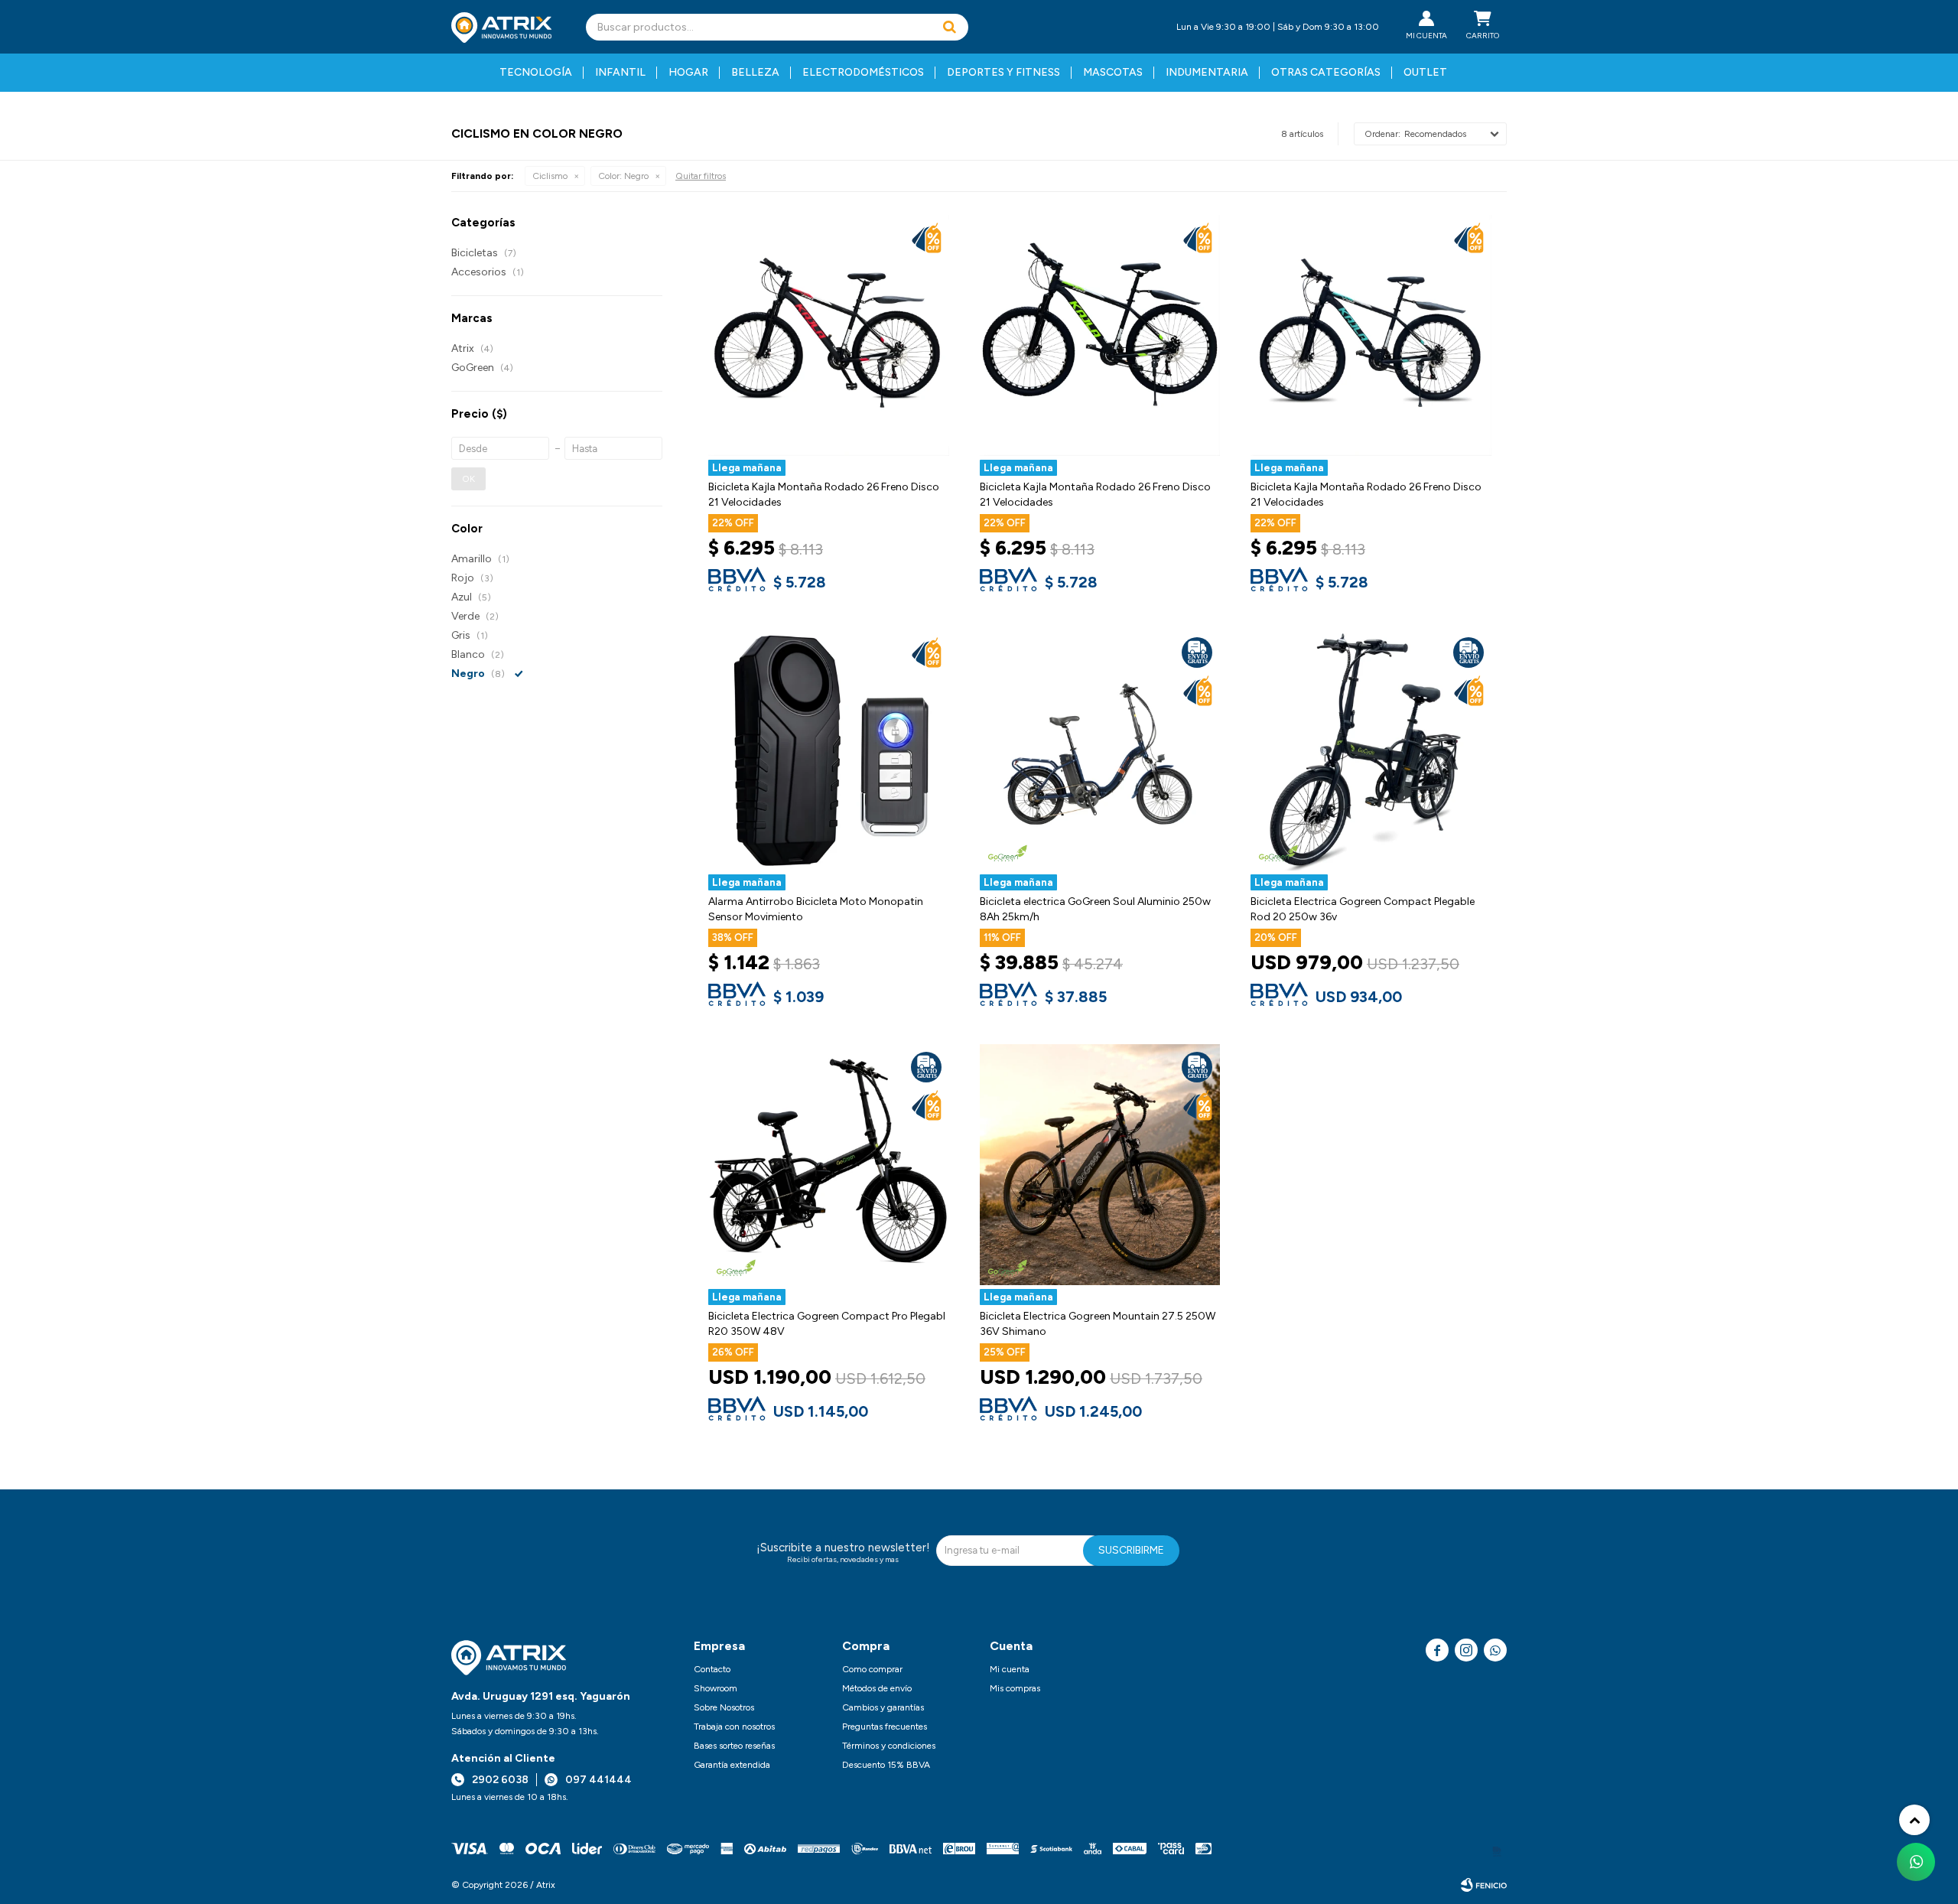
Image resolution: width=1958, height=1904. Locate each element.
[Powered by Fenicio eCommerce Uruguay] (1484, 1885)
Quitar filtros (701, 176)
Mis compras (1015, 1688)
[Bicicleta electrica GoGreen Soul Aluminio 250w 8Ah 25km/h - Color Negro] (1100, 750)
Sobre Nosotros (724, 1707)
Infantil (620, 72)
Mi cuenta (1010, 1669)
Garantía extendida (732, 1765)
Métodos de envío (877, 1688)
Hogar (688, 72)
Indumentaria (1207, 72)
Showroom (716, 1688)
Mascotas (1113, 72)
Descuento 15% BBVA (886, 1765)
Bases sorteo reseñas (734, 1746)
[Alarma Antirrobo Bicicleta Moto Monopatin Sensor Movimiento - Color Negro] (829, 750)
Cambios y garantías (883, 1707)
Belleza (755, 72)
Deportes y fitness (1003, 72)
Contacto (712, 1669)
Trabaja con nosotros (734, 1727)
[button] (949, 27)
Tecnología (536, 72)
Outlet (1425, 72)
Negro (623, 176)
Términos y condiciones (889, 1746)
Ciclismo (550, 176)
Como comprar (872, 1669)
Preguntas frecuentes (885, 1727)
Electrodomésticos (863, 72)
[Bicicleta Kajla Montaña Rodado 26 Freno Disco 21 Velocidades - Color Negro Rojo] (829, 335)
